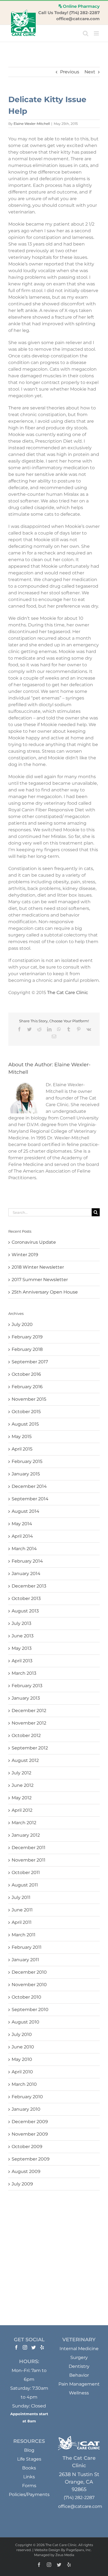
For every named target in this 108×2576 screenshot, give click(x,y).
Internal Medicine (79, 2349)
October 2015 (26, 1412)
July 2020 (22, 1324)
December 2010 (29, 1972)
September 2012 (30, 1748)
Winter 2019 (25, 1255)
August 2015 (25, 1424)
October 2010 (26, 1997)
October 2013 (26, 1598)
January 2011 (25, 1960)
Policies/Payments (29, 2494)
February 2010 (27, 2097)
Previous (70, 72)
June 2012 (23, 1785)
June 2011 (22, 1910)
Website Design (47, 2550)
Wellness (79, 2393)
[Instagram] (25, 2347)
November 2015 (29, 1399)
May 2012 (22, 1798)
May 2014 (22, 1524)
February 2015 (27, 1461)
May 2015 (22, 1437)
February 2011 (27, 1947)
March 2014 (24, 1549)
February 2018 (27, 1349)
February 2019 (27, 1337)
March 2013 (24, 1673)
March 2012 (24, 1823)
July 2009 (22, 2184)
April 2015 (22, 1449)
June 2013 (23, 1636)
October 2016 (26, 1374)
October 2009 (27, 2147)
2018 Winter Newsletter (38, 1267)
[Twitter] (34, 2347)
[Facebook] (16, 2347)
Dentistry (79, 2366)
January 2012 (26, 1835)
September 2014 (30, 1499)
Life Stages (29, 2459)
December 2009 (30, 2122)
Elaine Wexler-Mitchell (32, 124)
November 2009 (30, 2134)
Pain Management (79, 2384)
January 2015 (26, 1474)
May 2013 (22, 1648)
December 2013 (29, 1586)
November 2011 (29, 1860)
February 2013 (27, 1686)
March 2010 (24, 2084)
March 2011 (24, 1935)
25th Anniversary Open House (45, 1292)
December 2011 (29, 1848)
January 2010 (26, 2109)
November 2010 (29, 1985)
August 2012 (25, 1760)
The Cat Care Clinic (68, 993)
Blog (29, 2450)
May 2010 (22, 2059)
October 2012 (26, 1735)
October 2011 (26, 1872)
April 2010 (22, 2072)
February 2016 (27, 1387)
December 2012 (29, 1711)
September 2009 (31, 2159)
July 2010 (22, 2034)
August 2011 (25, 1885)
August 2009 (26, 2171)
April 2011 (22, 1922)
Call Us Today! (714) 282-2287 (69, 13)
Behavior (79, 2375)
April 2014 (22, 1536)
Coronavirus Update (34, 1242)
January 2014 (26, 1574)
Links (29, 2477)
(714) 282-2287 (79, 2498)
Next (90, 72)
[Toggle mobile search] (86, 33)
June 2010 (23, 2047)
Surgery (79, 2357)
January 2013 (26, 1698)
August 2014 (25, 1511)
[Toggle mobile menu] (97, 33)
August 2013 (25, 1611)
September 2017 (30, 1362)
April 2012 (22, 1810)
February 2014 (27, 1561)
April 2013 (22, 1661)
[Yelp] (42, 2347)
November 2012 (29, 1723)
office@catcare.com (78, 19)
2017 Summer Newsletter (40, 1280)
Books (29, 2468)
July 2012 (21, 1773)
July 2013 (21, 1623)
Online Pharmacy (81, 6)
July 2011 (21, 1897)
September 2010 (30, 2010)
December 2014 (29, 1486)
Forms (29, 2486)
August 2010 (25, 2022)
